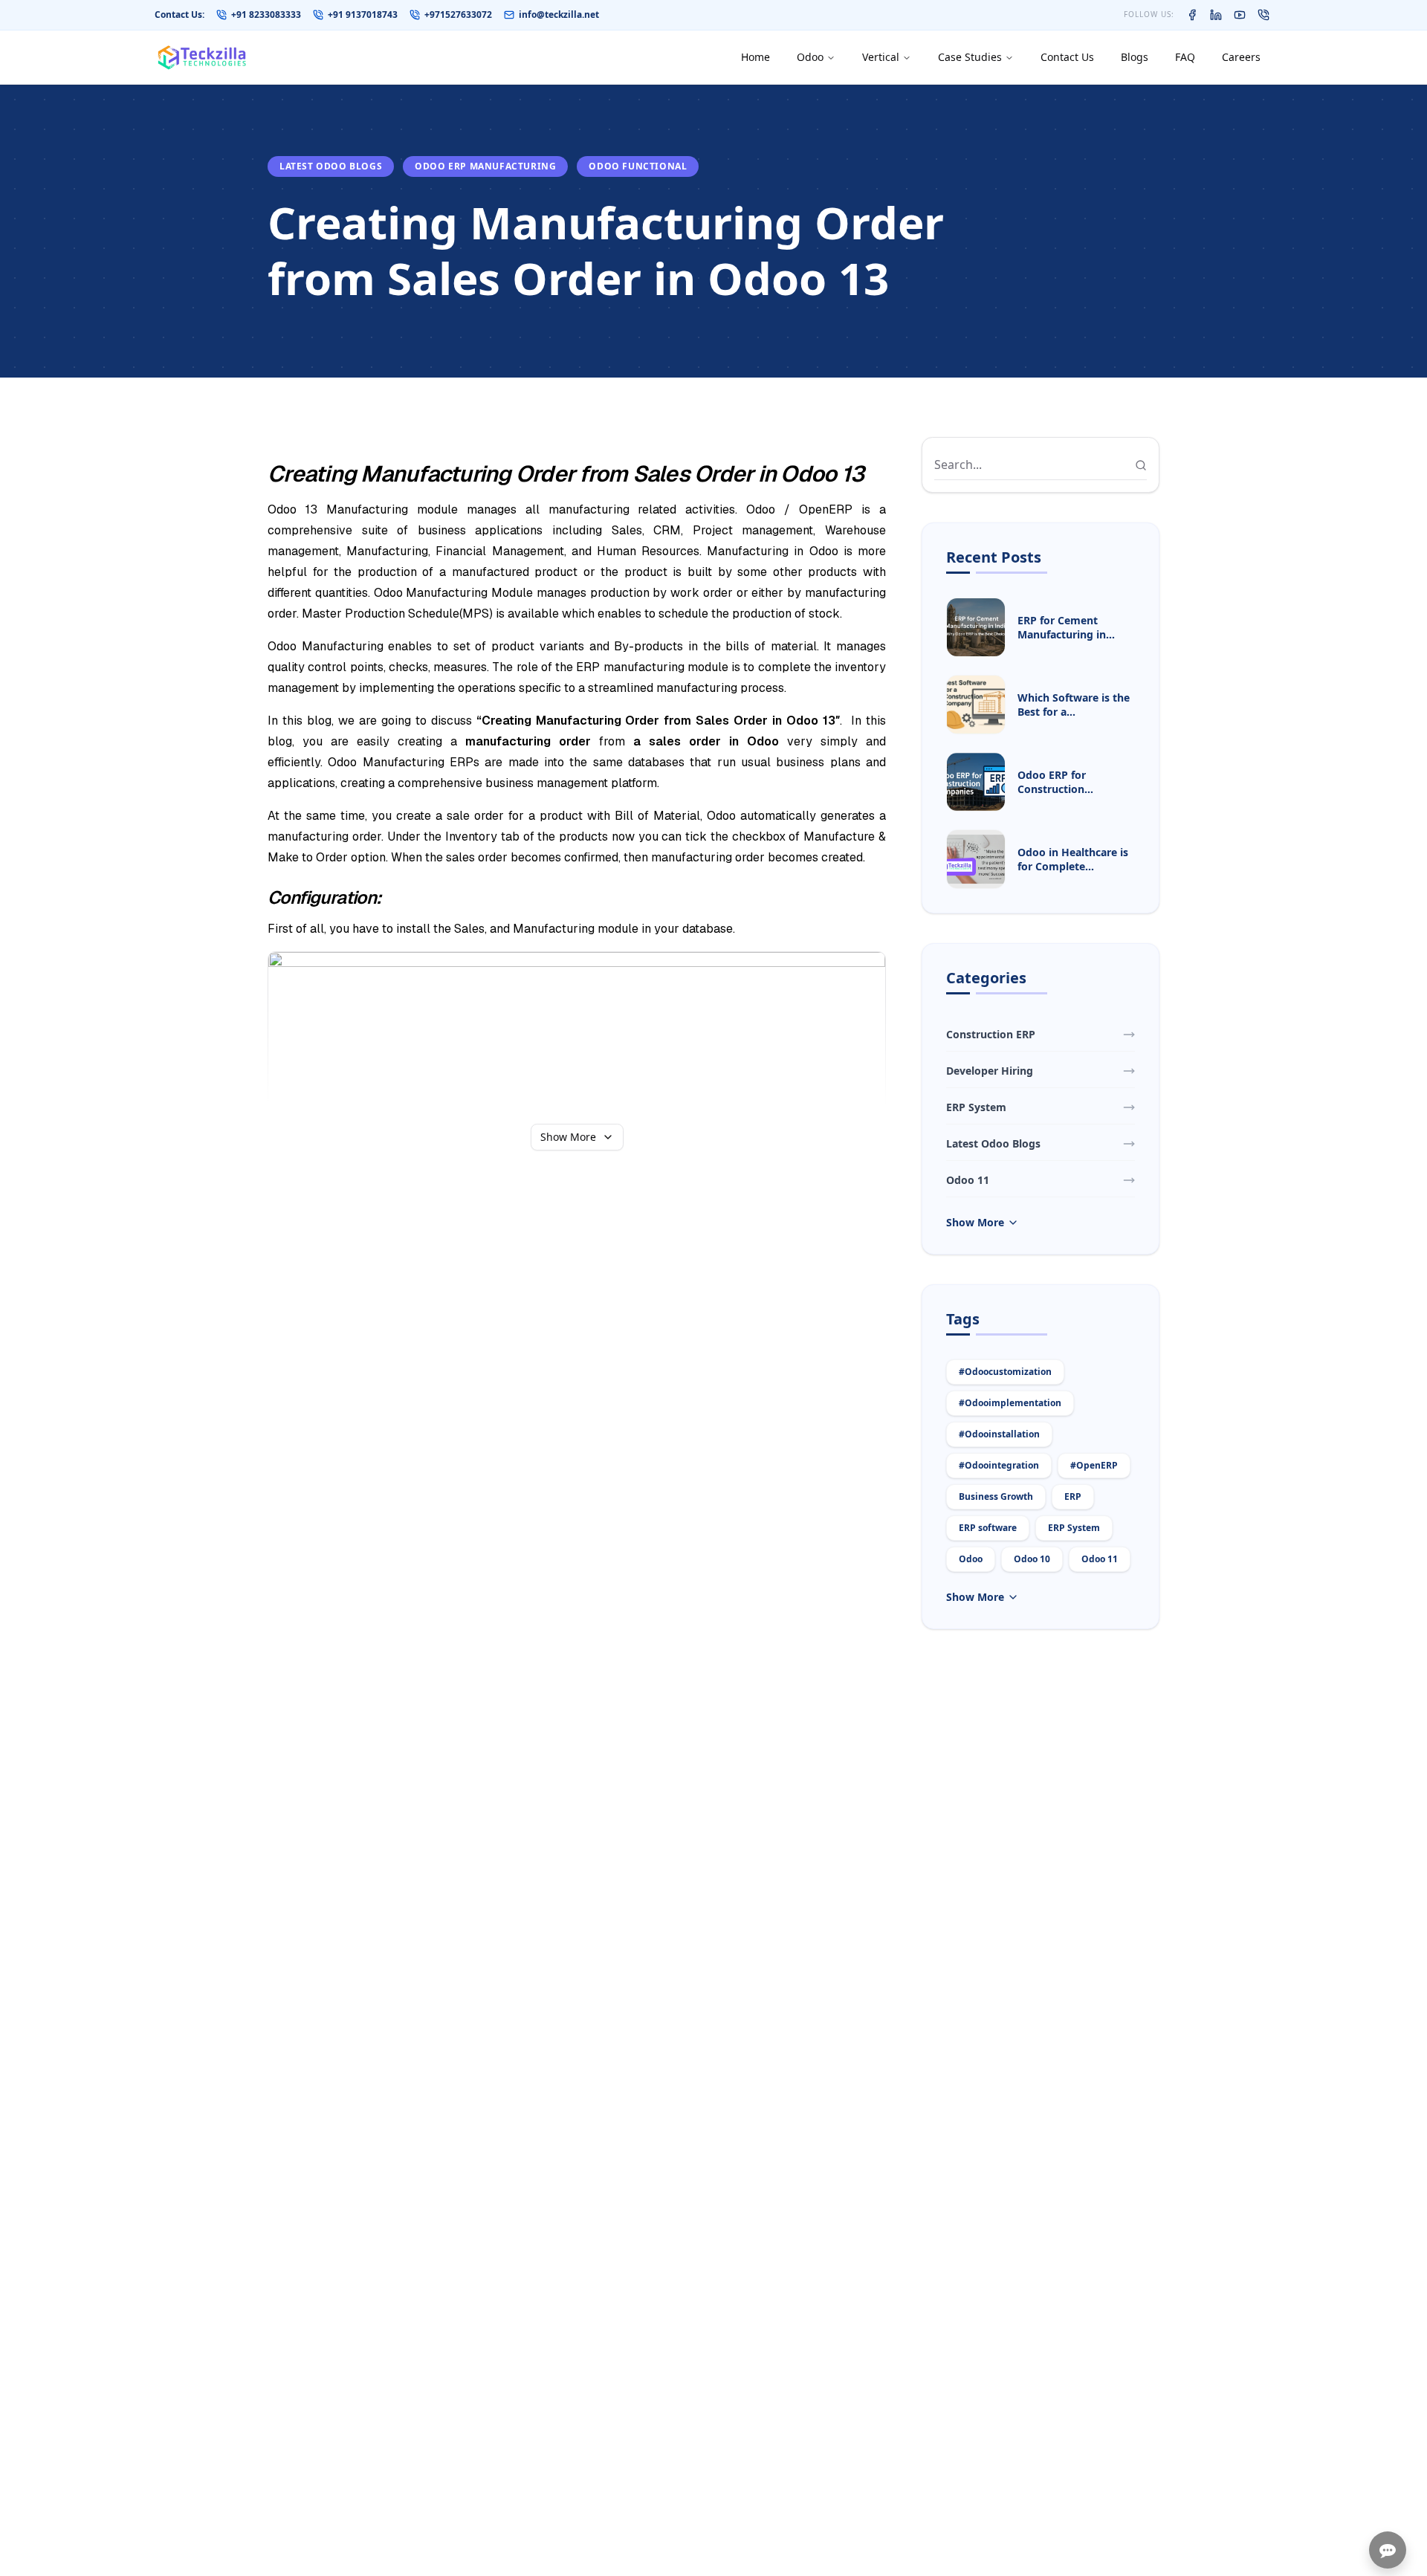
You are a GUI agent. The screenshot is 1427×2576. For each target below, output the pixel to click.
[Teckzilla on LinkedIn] (1216, 15)
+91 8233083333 (266, 15)
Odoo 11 (1100, 1559)
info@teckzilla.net (559, 15)
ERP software (988, 1528)
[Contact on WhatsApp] (1263, 15)
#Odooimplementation (1010, 1403)
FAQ (1185, 57)
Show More (568, 1137)
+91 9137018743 (363, 15)
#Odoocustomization (1005, 1372)
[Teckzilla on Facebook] (1192, 15)
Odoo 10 (1032, 1559)
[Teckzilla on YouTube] (1240, 15)
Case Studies (970, 57)
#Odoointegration (999, 1465)
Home (755, 57)
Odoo (810, 57)
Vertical (881, 57)
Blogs (1135, 57)
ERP (1073, 1496)
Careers (1241, 57)
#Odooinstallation (999, 1434)
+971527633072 (458, 15)
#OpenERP (1094, 1465)
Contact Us (1067, 57)
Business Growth (996, 1496)
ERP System (1074, 1528)
